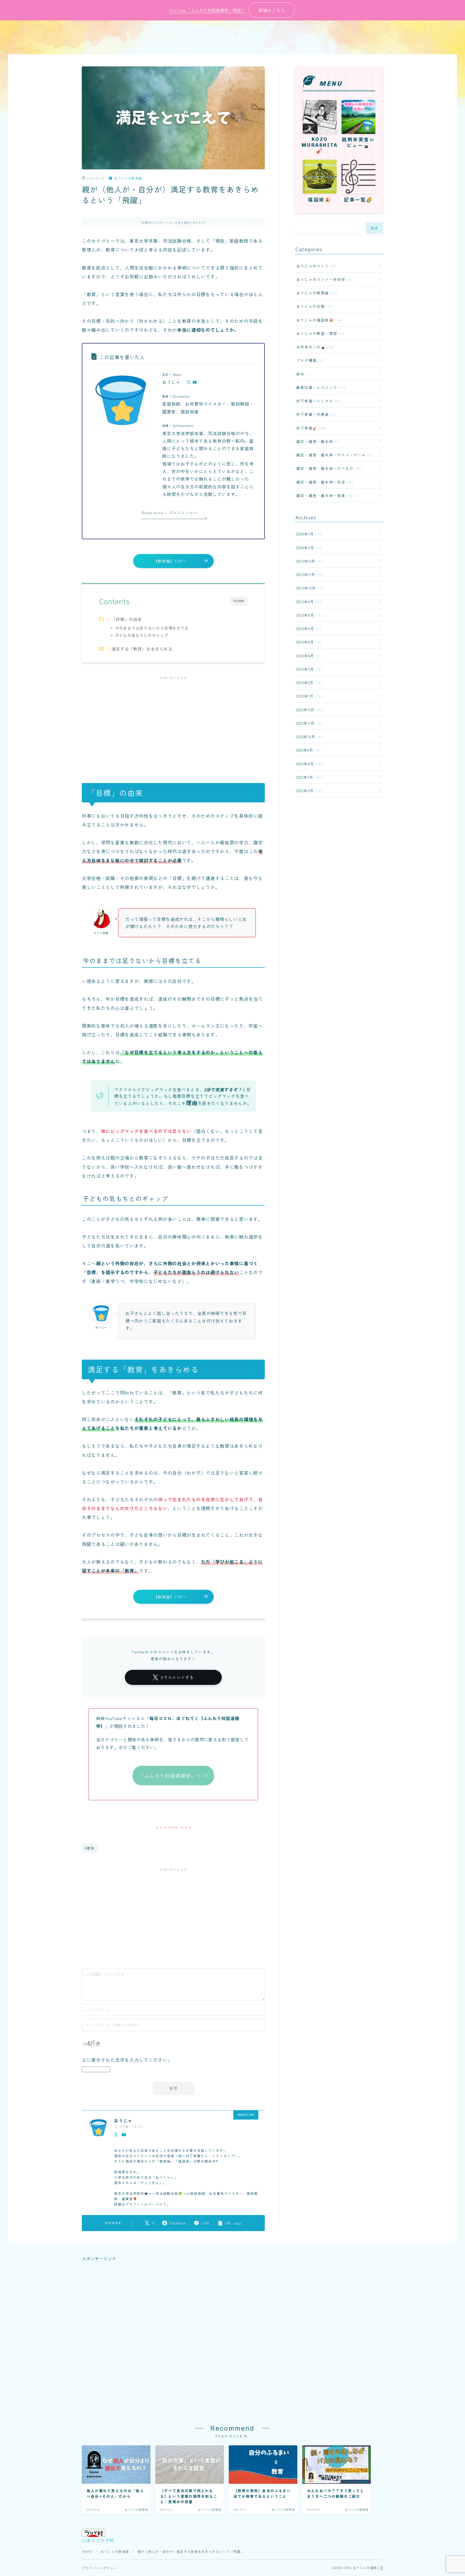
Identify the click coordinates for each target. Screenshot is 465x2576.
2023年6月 (308, 628)
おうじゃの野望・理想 (319, 333)
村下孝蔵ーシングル (318, 401)
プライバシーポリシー (100, 2568)
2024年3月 (308, 548)
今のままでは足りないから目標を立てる (152, 628)
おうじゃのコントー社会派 (323, 279)
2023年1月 (308, 696)
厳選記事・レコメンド (320, 387)
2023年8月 (308, 615)
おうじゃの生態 (313, 306)
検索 (375, 228)
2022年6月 (308, 791)
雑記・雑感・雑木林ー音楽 (324, 495)
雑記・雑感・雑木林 (317, 441)
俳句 (303, 374)
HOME (87, 2551)
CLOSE (239, 601)
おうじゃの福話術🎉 (318, 320)
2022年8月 (308, 764)
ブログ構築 (309, 360)
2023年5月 (308, 642)
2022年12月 (309, 710)
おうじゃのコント (315, 266)
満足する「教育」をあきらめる (142, 649)
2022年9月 (307, 750)
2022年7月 (308, 777)
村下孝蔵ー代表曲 (315, 414)
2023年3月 (308, 669)
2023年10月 (309, 588)
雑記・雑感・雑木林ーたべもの (328, 468)
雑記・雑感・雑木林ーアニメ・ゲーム (333, 455)
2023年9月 (308, 602)
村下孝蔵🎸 (310, 428)
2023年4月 (308, 656)
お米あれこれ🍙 (314, 347)
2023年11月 (308, 574)
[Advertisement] (173, 724)
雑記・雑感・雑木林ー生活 (324, 482)
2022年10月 (308, 737)
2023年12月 (308, 561)
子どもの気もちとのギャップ (142, 635)
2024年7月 (308, 534)
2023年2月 (308, 683)
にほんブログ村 (98, 2540)
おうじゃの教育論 (128, 178)
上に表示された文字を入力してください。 (127, 2060)
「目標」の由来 (127, 619)
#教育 (90, 1848)
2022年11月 (308, 723)
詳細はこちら (272, 10)
